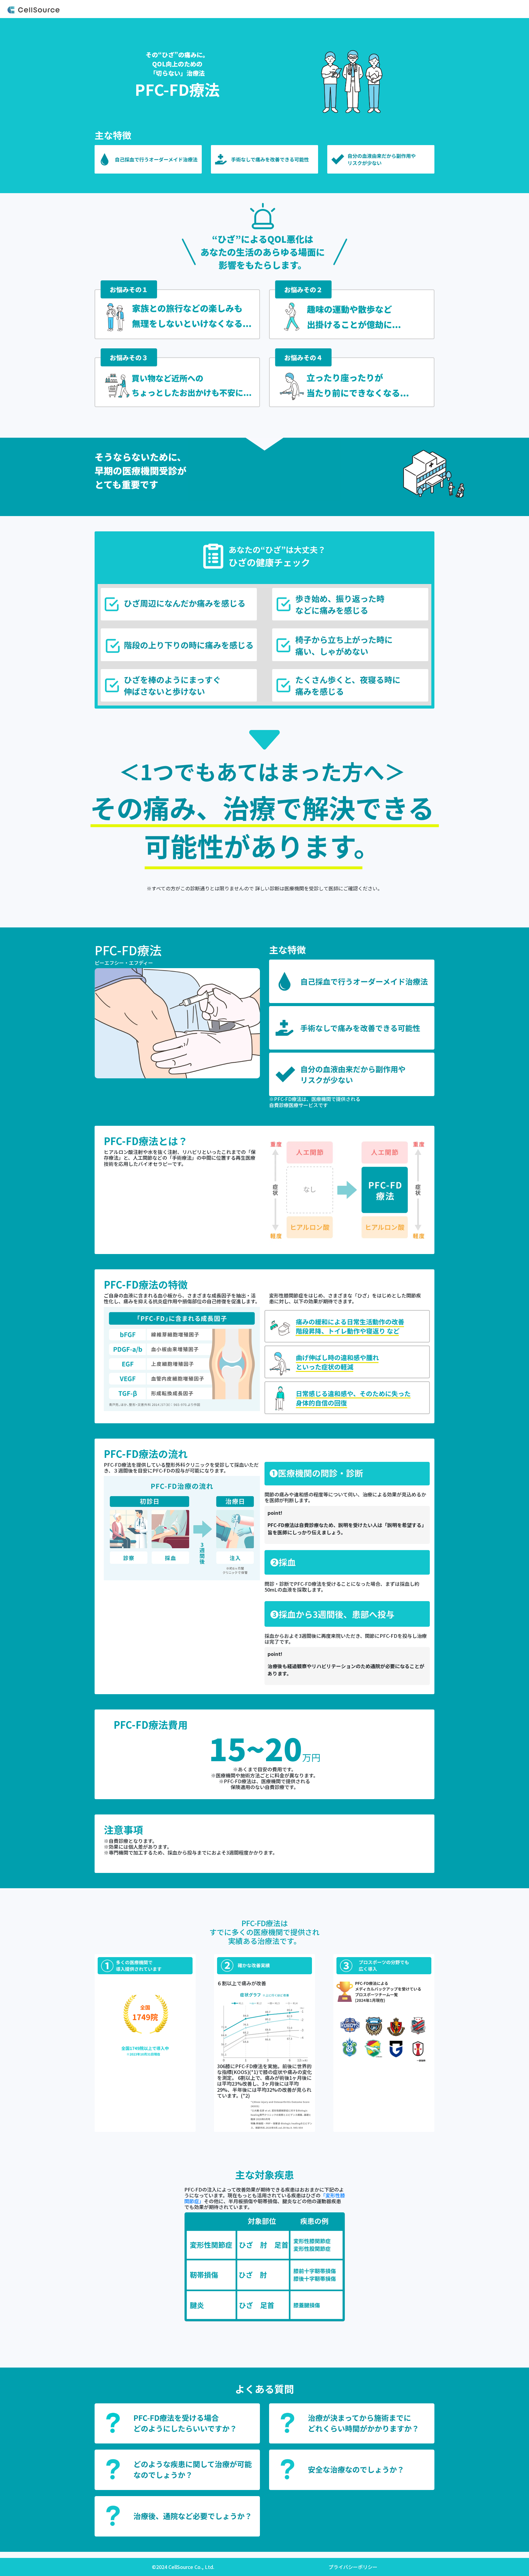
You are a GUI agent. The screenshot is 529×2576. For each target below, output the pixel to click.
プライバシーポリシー (353, 2567)
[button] (177, 2423)
